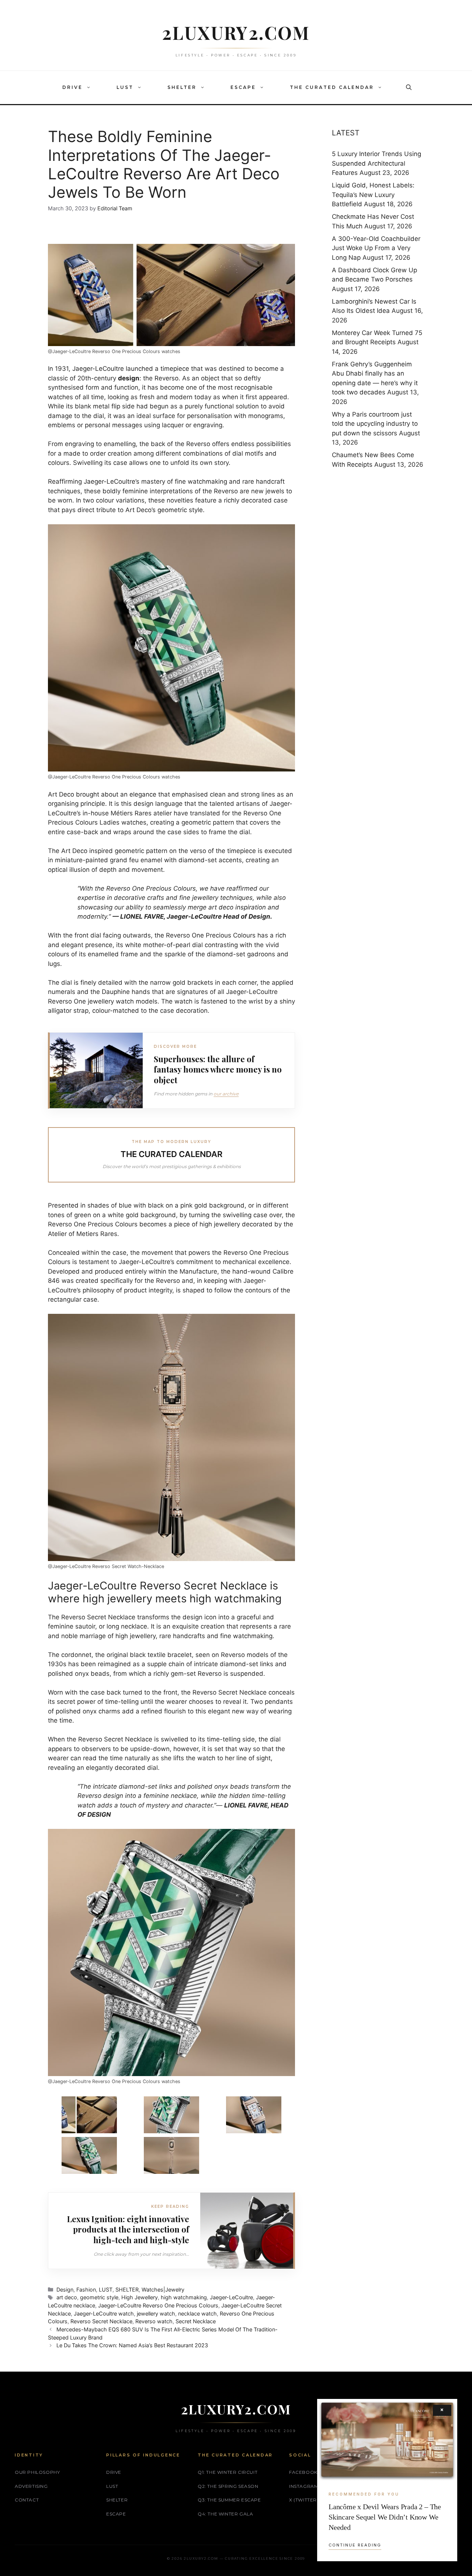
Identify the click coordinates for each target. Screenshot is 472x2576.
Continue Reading (355, 2545)
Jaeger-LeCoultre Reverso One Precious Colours (158, 2305)
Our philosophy (37, 2472)
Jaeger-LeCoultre (98, 369)
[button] (90, 87)
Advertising (31, 2486)
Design (65, 2290)
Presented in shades (79, 1205)
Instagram (304, 2486)
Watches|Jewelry (163, 2290)
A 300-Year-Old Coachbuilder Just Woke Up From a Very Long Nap (376, 248)
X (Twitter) (304, 2500)
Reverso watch (154, 2321)
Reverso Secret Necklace (101, 2321)
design (129, 378)
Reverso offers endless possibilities (239, 444)
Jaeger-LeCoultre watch (104, 2313)
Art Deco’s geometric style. (165, 510)
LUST (125, 87)
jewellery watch (156, 2313)
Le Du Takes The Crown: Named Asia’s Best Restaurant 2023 (132, 2345)
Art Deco (74, 851)
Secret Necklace (196, 2321)
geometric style (99, 2297)
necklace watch (197, 2313)
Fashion (86, 2290)
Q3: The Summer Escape (229, 2500)
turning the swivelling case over (235, 1215)
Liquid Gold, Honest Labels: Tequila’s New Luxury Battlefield (373, 195)
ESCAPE (243, 87)
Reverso (166, 378)
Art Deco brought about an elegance (102, 794)
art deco (67, 2297)
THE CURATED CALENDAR (332, 87)
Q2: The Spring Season (228, 2486)
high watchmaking (184, 2297)
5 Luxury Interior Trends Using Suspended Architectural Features (376, 163)
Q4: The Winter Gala (225, 2514)
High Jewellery (140, 2297)
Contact (27, 2500)
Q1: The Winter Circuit (228, 2472)
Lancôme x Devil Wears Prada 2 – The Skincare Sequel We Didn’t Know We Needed (385, 2517)
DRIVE (72, 87)
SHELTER (182, 87)
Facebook (303, 2472)
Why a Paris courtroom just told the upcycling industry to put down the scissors (375, 424)
